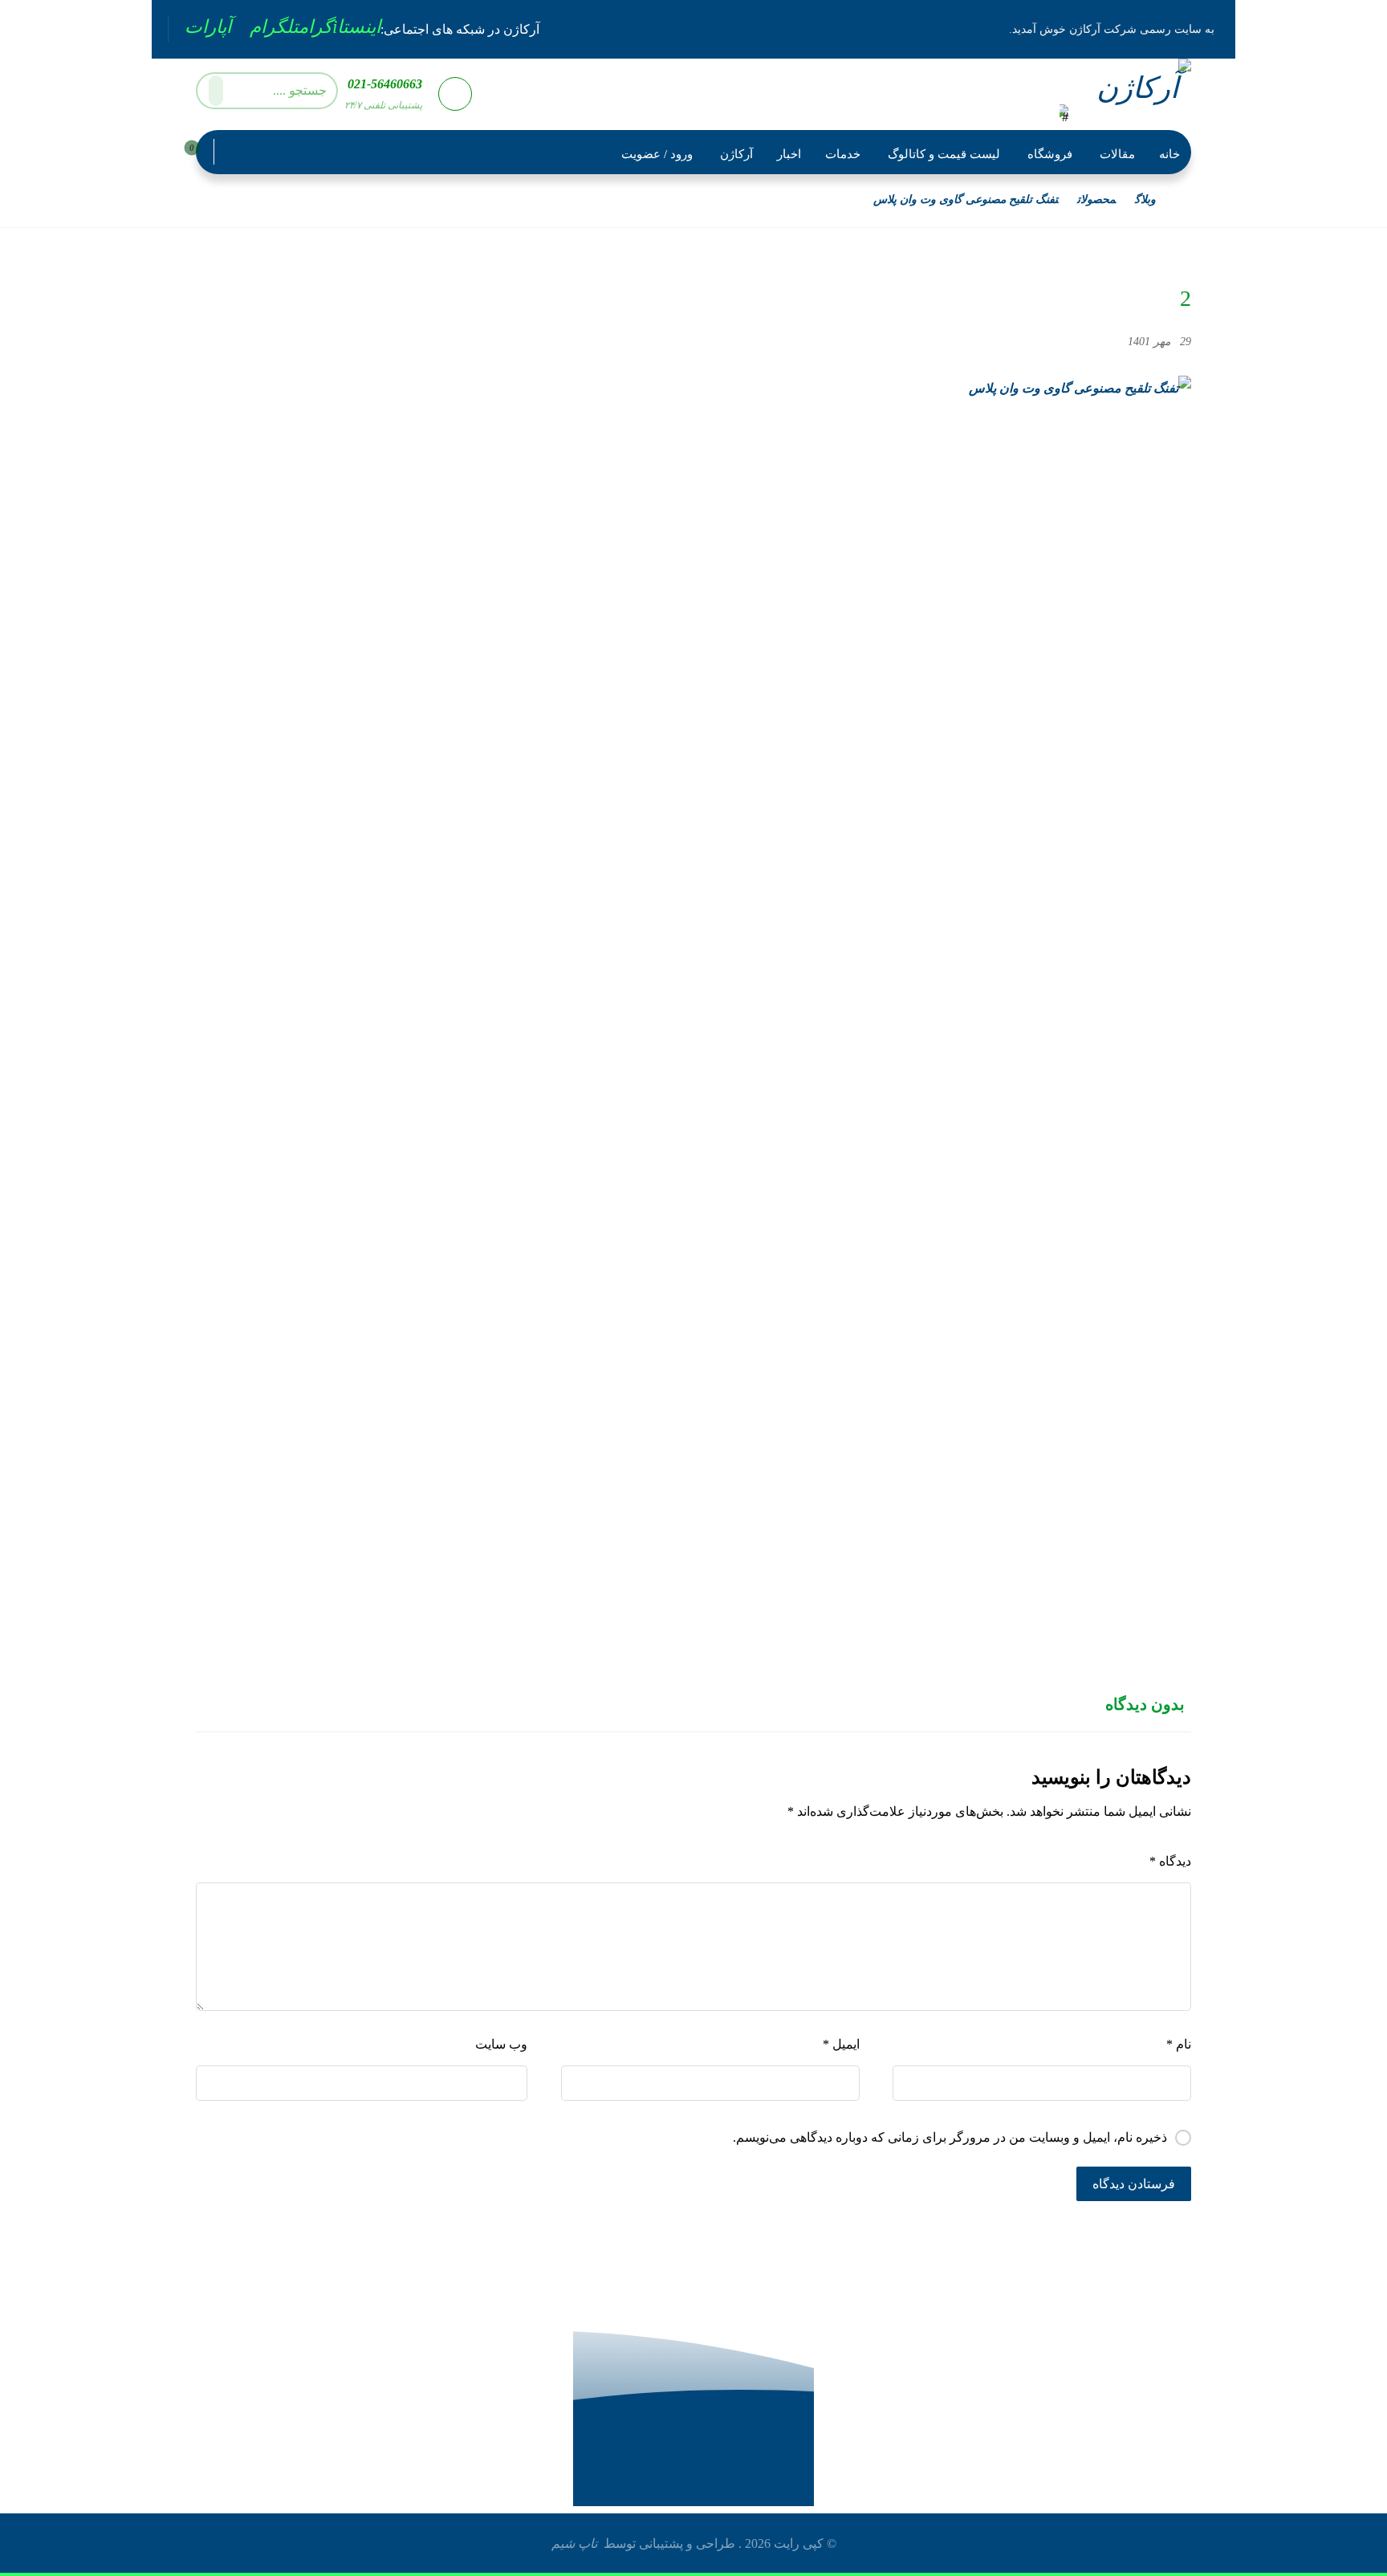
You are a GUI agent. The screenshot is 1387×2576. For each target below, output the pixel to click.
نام (1179, 2044)
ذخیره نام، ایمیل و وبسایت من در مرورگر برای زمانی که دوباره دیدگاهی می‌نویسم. (950, 2137)
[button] (340, 27)
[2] (693, 978)
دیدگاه (1170, 1861)
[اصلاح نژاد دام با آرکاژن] (1133, 93)
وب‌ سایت (501, 2044)
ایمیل (841, 2044)
